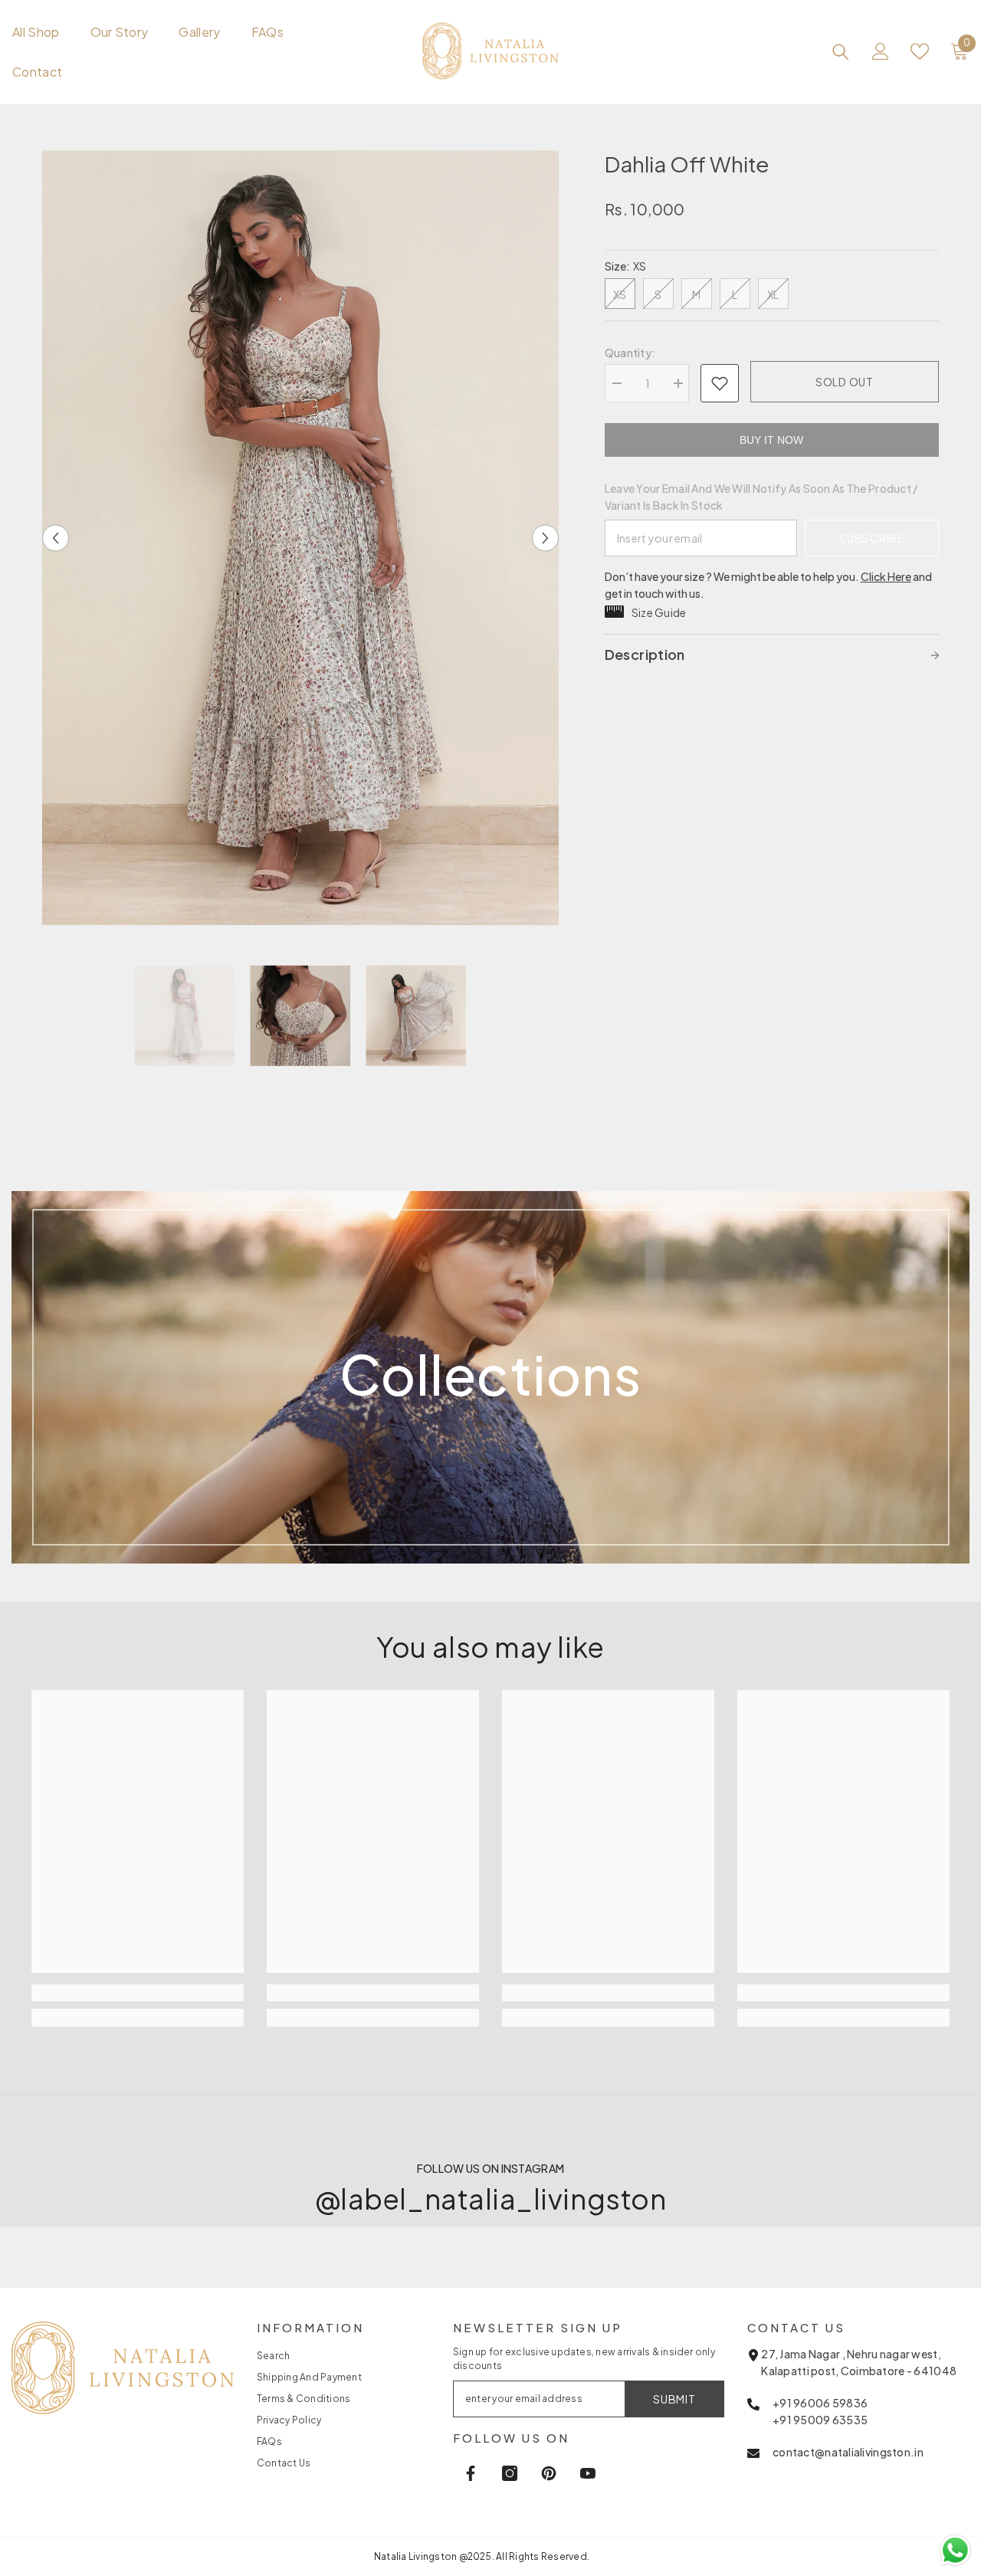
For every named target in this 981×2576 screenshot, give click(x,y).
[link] (491, 1648)
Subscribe (871, 538)
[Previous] (56, 538)
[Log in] (881, 51)
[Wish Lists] (920, 51)
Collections (490, 1374)
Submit (674, 2399)
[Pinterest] (549, 2473)
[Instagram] (510, 2473)
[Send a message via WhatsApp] (955, 2550)
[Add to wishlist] (720, 383)
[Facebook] (471, 2473)
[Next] (545, 538)
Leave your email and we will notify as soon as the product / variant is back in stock (761, 497)
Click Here (886, 576)
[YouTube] (588, 2473)
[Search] (841, 51)
